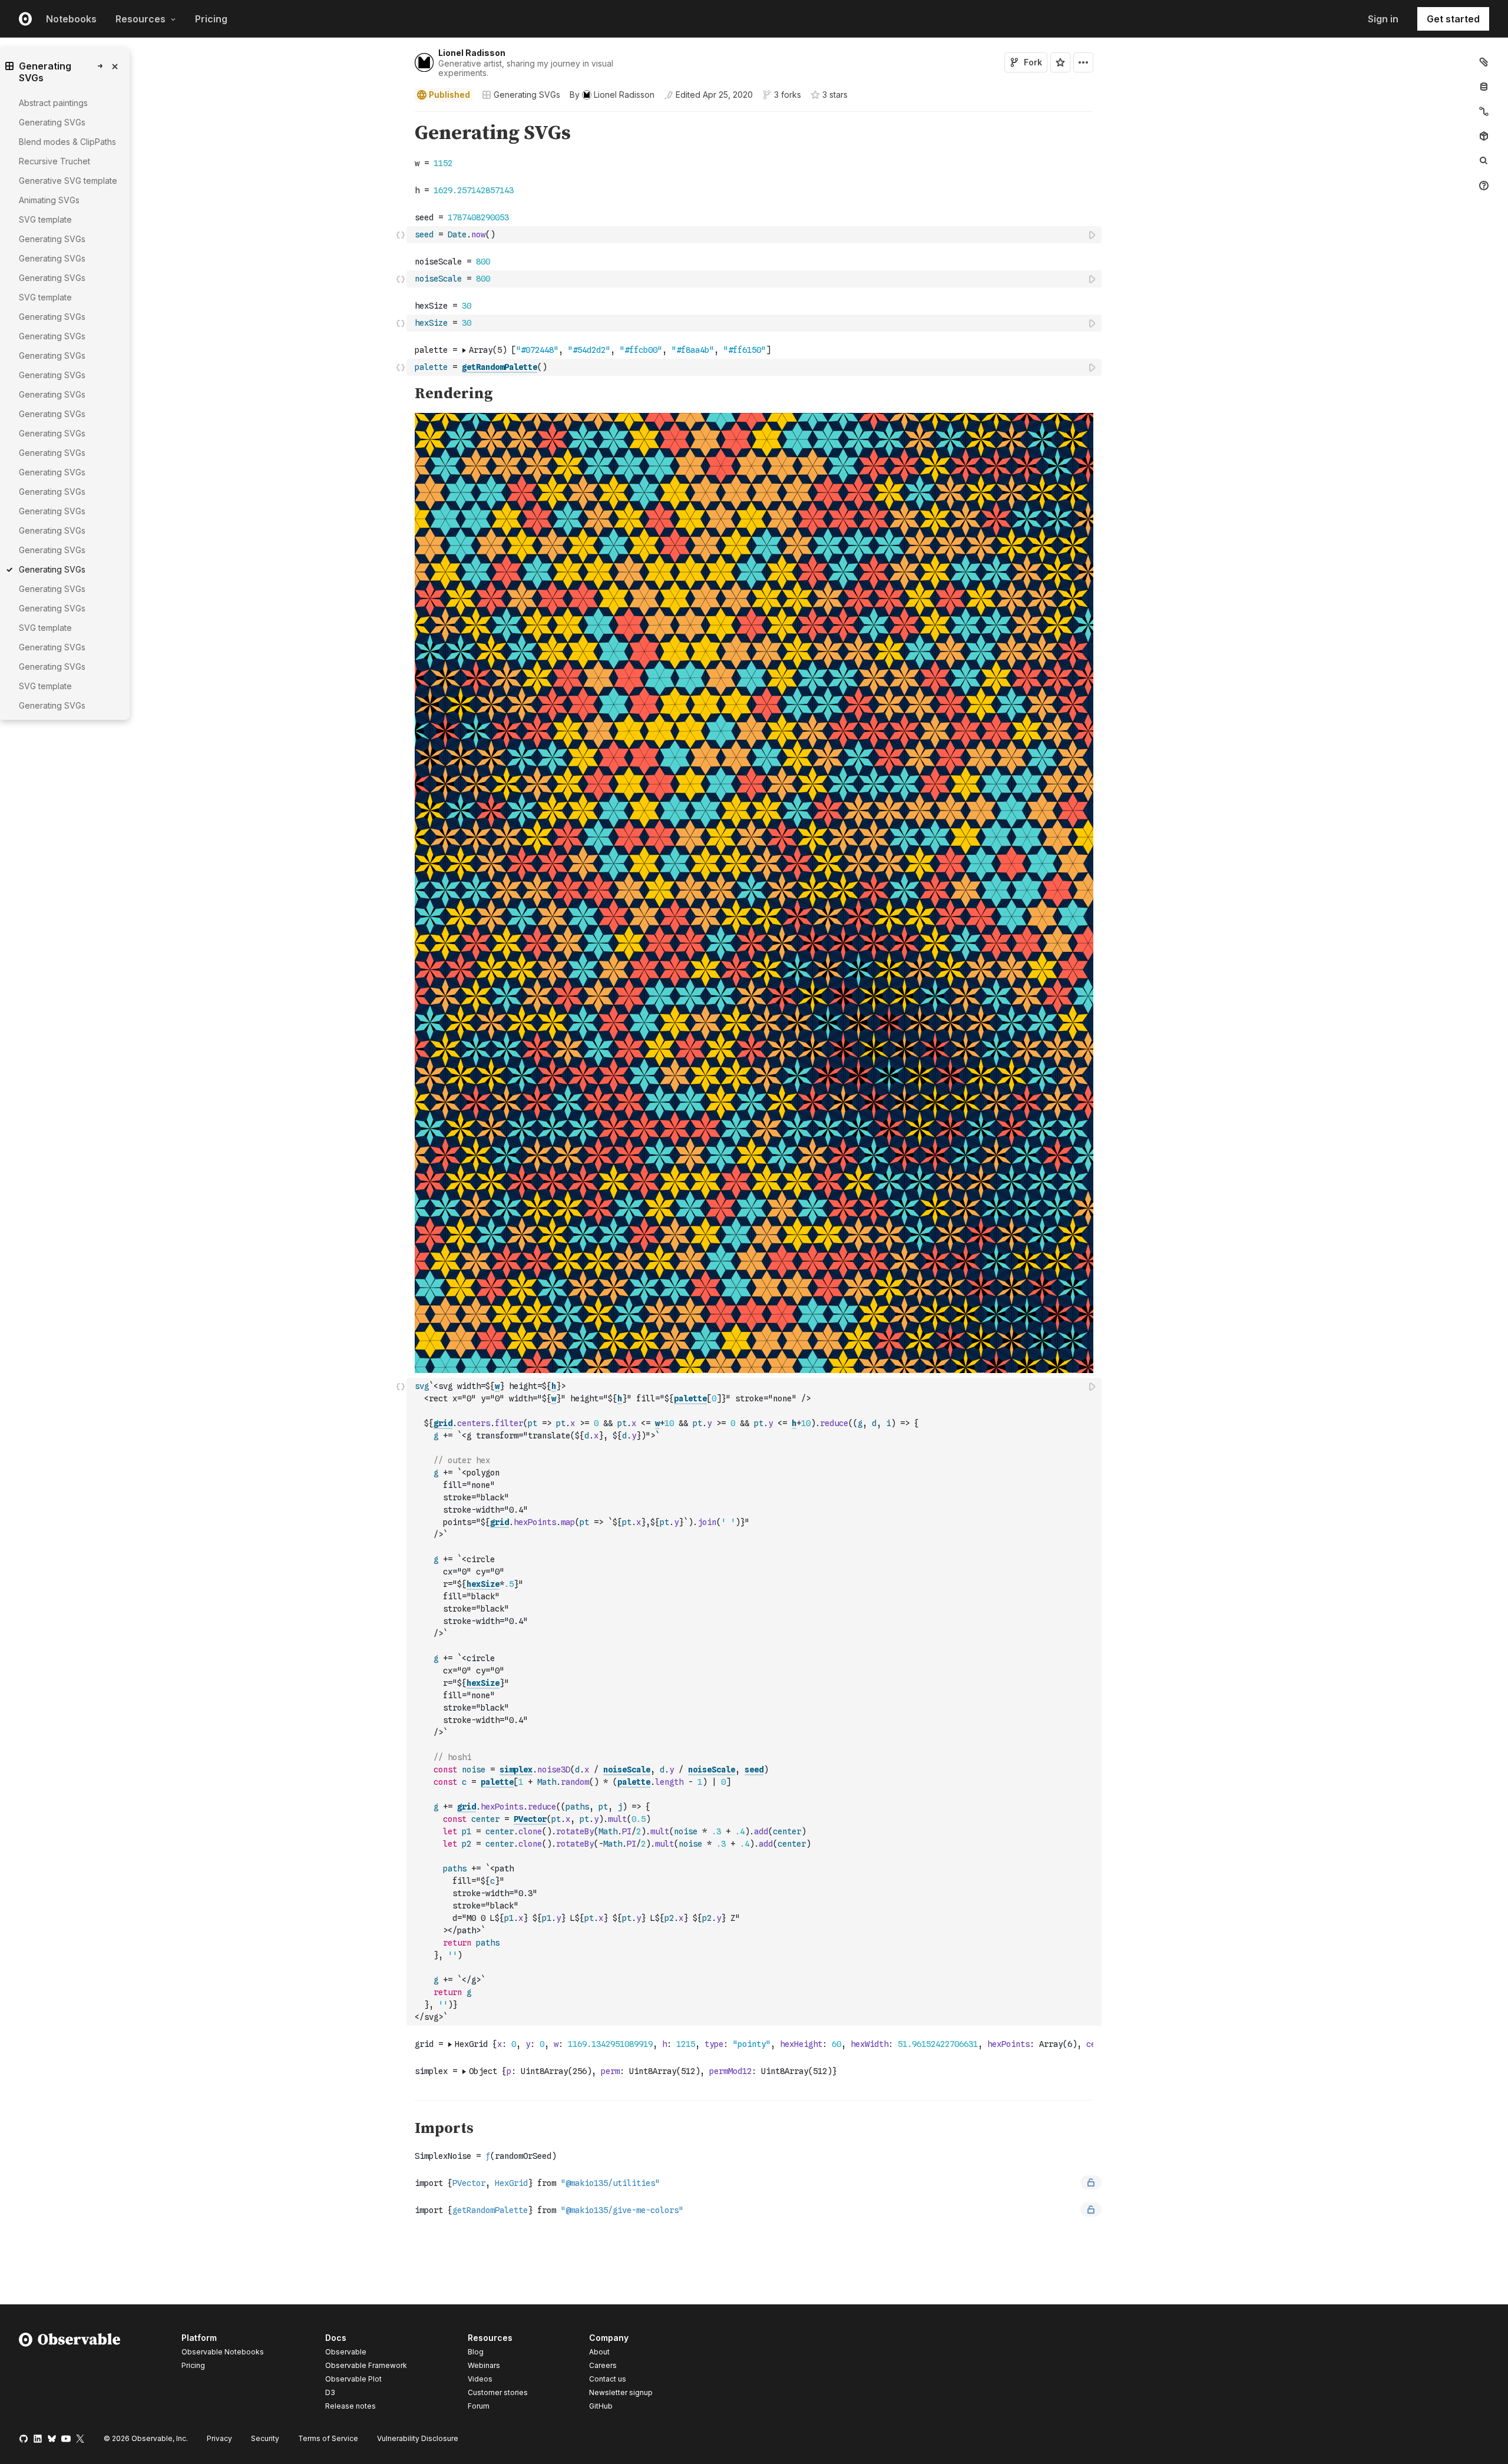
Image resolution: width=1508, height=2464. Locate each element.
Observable (346, 2352)
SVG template (45, 219)
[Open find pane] (1484, 161)
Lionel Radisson (472, 53)
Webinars (484, 2365)
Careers (603, 2365)
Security (265, 2438)
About (599, 2352)
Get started (1453, 19)
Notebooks (71, 19)
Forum (479, 2406)
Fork (1033, 62)
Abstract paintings (53, 103)
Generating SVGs (527, 95)
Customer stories (498, 2392)
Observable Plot (353, 2379)
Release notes (350, 2406)
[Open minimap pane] (1484, 111)
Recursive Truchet (54, 161)
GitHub (601, 2406)
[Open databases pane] (1484, 87)
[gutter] (204, 133)
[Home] (70, 2374)
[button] (401, 117)
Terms (328, 2438)
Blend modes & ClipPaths (67, 142)
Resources (140, 19)
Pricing (211, 19)
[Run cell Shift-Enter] (1093, 235)
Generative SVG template (68, 181)
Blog (476, 2352)
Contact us (608, 2379)
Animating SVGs (49, 200)
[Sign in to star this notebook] (1060, 62)
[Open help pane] (1484, 186)
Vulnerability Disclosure (418, 2438)
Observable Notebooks (223, 2352)
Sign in (1383, 19)
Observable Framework (366, 2365)
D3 (330, 2392)
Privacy (219, 2438)
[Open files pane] (1484, 62)
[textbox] (755, 235)
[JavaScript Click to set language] (401, 234)
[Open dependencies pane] (1484, 136)
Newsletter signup (621, 2393)
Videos (480, 2379)
